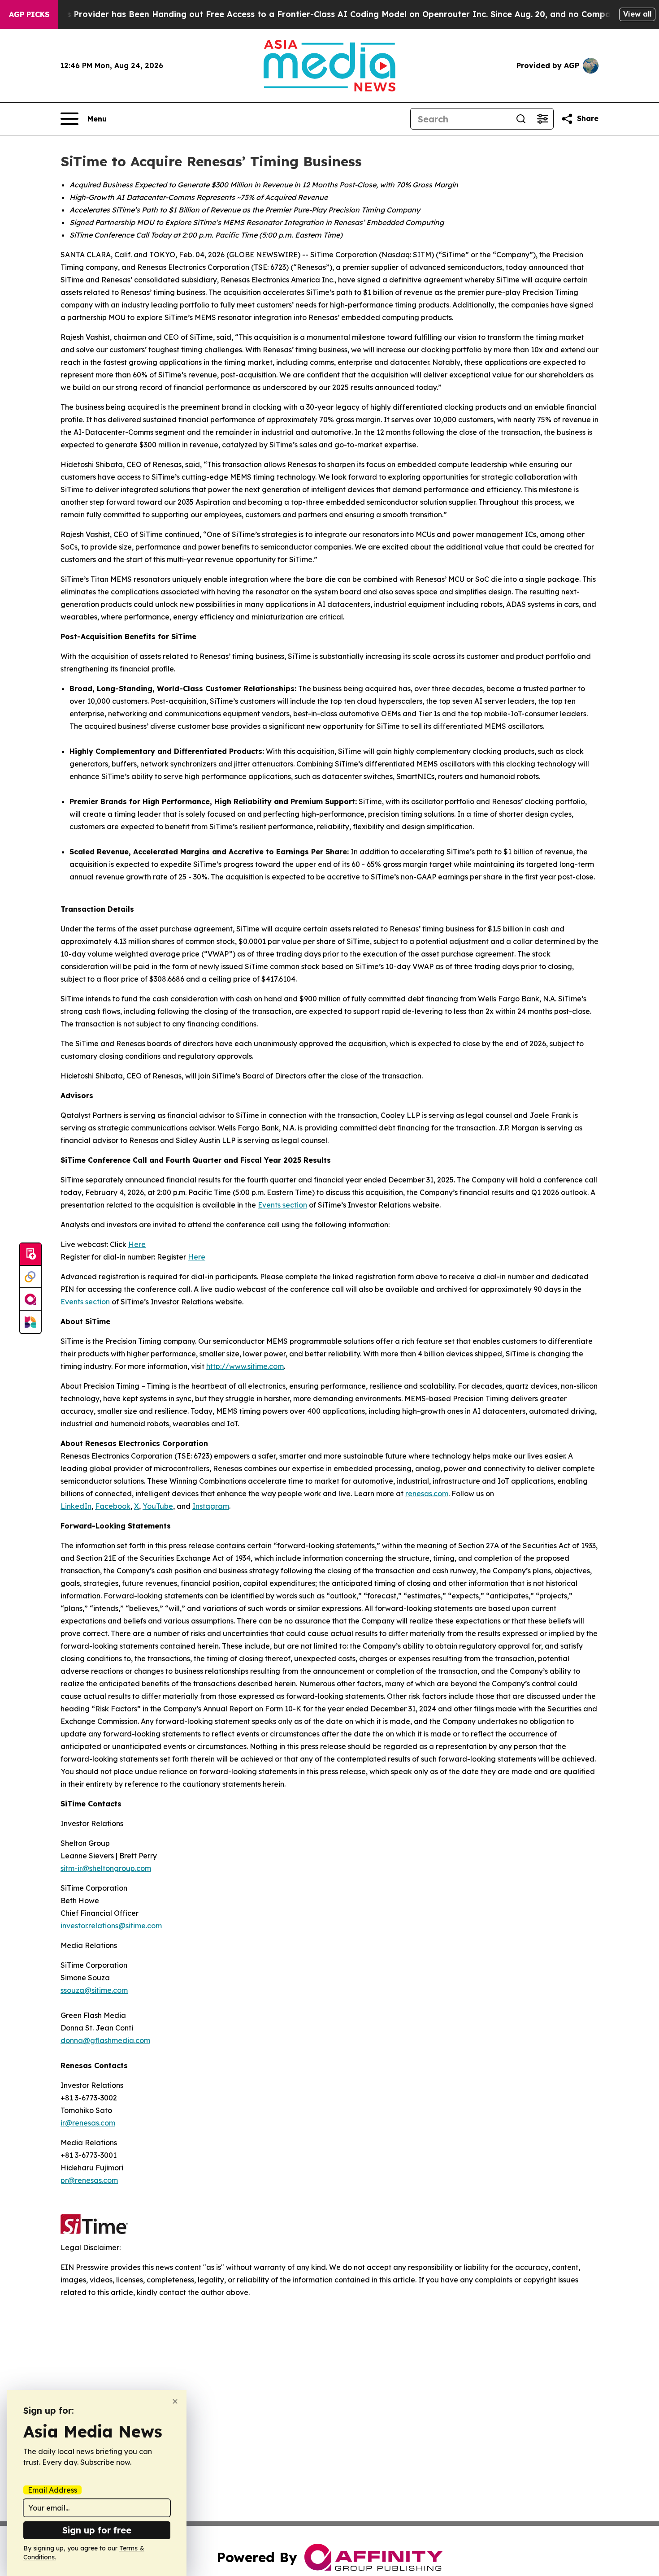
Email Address (52, 2490)
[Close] (175, 2401)
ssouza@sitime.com (94, 1990)
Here (137, 1244)
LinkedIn (76, 1506)
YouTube (158, 1506)
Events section (282, 1205)
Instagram (211, 1506)
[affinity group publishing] (30, 1299)
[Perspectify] (30, 1277)
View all (637, 14)
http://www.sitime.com (245, 1366)
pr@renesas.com (89, 2180)
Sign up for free (97, 2530)
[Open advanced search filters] (542, 119)
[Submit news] (30, 1255)
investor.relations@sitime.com (111, 1926)
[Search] (521, 119)
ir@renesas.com (88, 2123)
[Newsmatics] (30, 1322)
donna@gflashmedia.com (105, 2040)
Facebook (113, 1506)
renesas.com (427, 1494)
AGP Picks (29, 14)
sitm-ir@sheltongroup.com (106, 1868)
